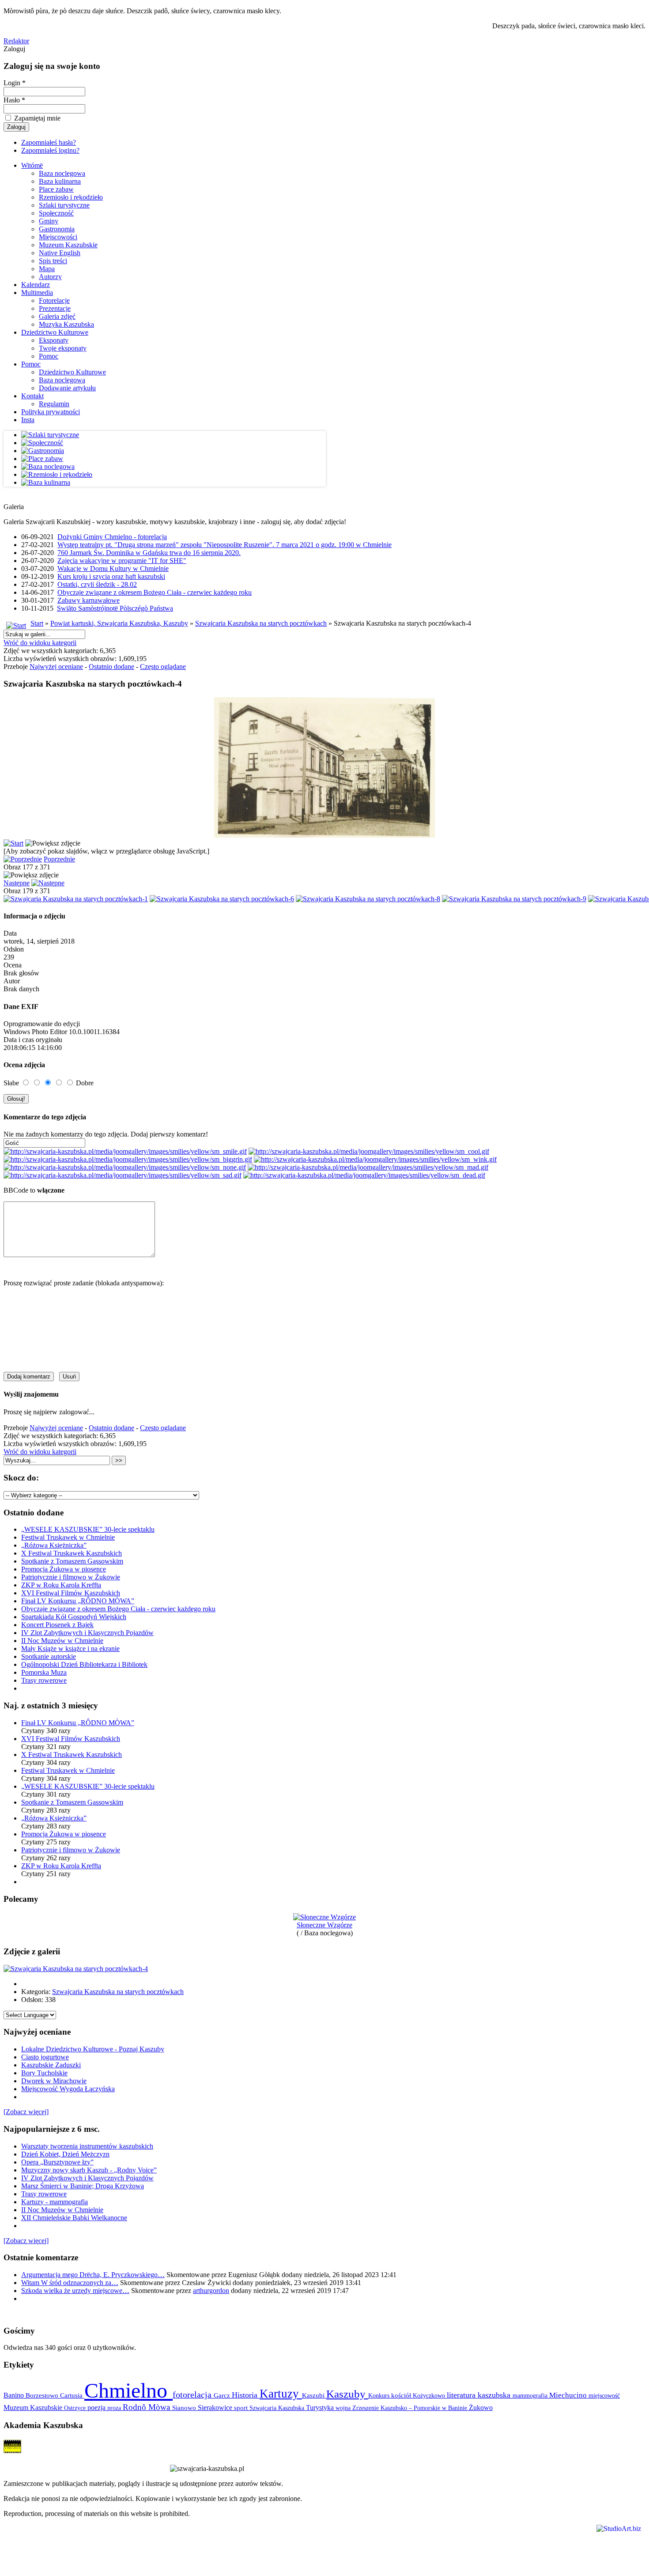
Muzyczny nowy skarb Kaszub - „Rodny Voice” (89, 2170)
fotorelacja (193, 2395)
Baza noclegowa (62, 173)
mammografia (531, 2396)
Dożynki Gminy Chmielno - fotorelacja (112, 537)
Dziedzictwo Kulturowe (55, 332)
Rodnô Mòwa (147, 2407)
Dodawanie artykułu (67, 388)
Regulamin (54, 404)
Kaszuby (347, 2394)
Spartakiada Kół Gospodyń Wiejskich (74, 1617)
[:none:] (125, 1167)
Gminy (49, 221)
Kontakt (32, 396)
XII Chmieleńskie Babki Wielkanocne (74, 2218)
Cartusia (72, 2395)
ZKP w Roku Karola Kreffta (61, 1585)
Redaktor (16, 41)
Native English (60, 253)
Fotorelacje (54, 300)
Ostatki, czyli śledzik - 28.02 (97, 584)
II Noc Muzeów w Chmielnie (62, 1641)
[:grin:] (128, 1159)
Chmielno (128, 2390)
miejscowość (604, 2395)
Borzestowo (43, 2395)
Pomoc (49, 356)
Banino (15, 2395)
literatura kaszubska (480, 2395)
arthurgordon (211, 2291)
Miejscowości (58, 237)
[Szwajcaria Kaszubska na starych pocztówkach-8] (368, 899)
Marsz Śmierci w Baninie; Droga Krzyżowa (83, 2186)
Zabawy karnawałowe (89, 600)
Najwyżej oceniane (56, 667)
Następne (17, 883)
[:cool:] (369, 1151)
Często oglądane (163, 667)
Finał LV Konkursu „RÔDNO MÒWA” (78, 1601)
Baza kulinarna (60, 181)
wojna (344, 2408)
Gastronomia (57, 229)
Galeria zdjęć (57, 316)
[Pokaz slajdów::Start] (13, 843)
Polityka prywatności (51, 412)
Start (37, 623)
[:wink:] (375, 1159)
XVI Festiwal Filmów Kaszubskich (71, 1593)
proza (115, 2408)
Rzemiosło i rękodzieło (71, 197)
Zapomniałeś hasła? (49, 142)
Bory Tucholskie (44, 2073)
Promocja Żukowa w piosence (64, 1569)
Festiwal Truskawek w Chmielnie (68, 1537)
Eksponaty (54, 340)
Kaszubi (314, 2395)
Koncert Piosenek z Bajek (57, 1625)
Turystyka (321, 2408)
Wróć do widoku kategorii (40, 643)
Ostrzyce (76, 2408)
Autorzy (50, 277)
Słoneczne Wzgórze (324, 1925)
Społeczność (56, 213)
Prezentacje (55, 308)
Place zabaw (56, 189)
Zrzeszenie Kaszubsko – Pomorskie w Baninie (411, 2408)
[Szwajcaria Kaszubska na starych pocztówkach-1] (76, 899)
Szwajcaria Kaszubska (278, 2408)
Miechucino (569, 2395)
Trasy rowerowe (44, 1680)
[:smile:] (125, 1151)
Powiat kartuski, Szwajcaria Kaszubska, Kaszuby (119, 623)
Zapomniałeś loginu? (50, 150)
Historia (246, 2395)
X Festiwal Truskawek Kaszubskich (72, 1553)
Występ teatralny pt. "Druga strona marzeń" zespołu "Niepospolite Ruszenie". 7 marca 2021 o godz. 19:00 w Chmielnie (225, 545)
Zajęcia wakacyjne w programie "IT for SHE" (122, 561)
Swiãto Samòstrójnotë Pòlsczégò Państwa (115, 608)
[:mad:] (368, 1167)
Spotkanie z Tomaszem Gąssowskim (72, 1561)
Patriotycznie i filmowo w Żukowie (71, 1577)
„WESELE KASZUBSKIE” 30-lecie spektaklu (88, 1529)
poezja (97, 2408)
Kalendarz (36, 285)
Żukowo (481, 2408)
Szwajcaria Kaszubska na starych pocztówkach (261, 623)
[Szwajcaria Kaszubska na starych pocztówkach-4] (76, 1969)
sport (242, 2408)
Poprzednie (59, 859)
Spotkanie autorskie (49, 1656)
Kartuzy (281, 2394)
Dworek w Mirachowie (54, 2081)
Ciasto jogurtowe (45, 2057)
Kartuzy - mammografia (55, 2202)
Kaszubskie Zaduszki (51, 2065)
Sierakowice (216, 2408)
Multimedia (37, 293)
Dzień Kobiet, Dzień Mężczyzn (65, 2154)
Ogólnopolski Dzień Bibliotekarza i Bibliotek (84, 1664)
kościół (402, 2395)
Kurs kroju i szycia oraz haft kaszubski (111, 576)
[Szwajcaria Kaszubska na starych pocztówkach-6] (222, 899)
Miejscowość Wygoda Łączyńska (68, 2089)
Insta (28, 420)
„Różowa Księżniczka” (54, 1545)
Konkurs (380, 2395)
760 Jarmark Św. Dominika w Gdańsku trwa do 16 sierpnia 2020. (149, 553)
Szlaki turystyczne (64, 205)
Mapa (47, 269)
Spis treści (53, 261)
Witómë (32, 165)
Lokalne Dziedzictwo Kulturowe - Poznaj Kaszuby (93, 2049)
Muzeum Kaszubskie (68, 245)
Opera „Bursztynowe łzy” (57, 2162)
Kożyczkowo (430, 2395)
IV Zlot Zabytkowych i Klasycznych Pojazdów (87, 1633)
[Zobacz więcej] (26, 2112)
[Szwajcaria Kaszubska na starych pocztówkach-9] (514, 899)
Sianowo (185, 2408)
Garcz (223, 2395)
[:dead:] (364, 1175)
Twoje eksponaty (63, 348)
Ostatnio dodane (111, 667)
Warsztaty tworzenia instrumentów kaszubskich (87, 2146)
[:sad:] (123, 1175)
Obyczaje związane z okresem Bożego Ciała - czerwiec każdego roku (155, 592)
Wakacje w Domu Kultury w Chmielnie (113, 568)
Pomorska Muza (44, 1672)
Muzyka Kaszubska (66, 324)
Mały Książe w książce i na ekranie (70, 1649)
